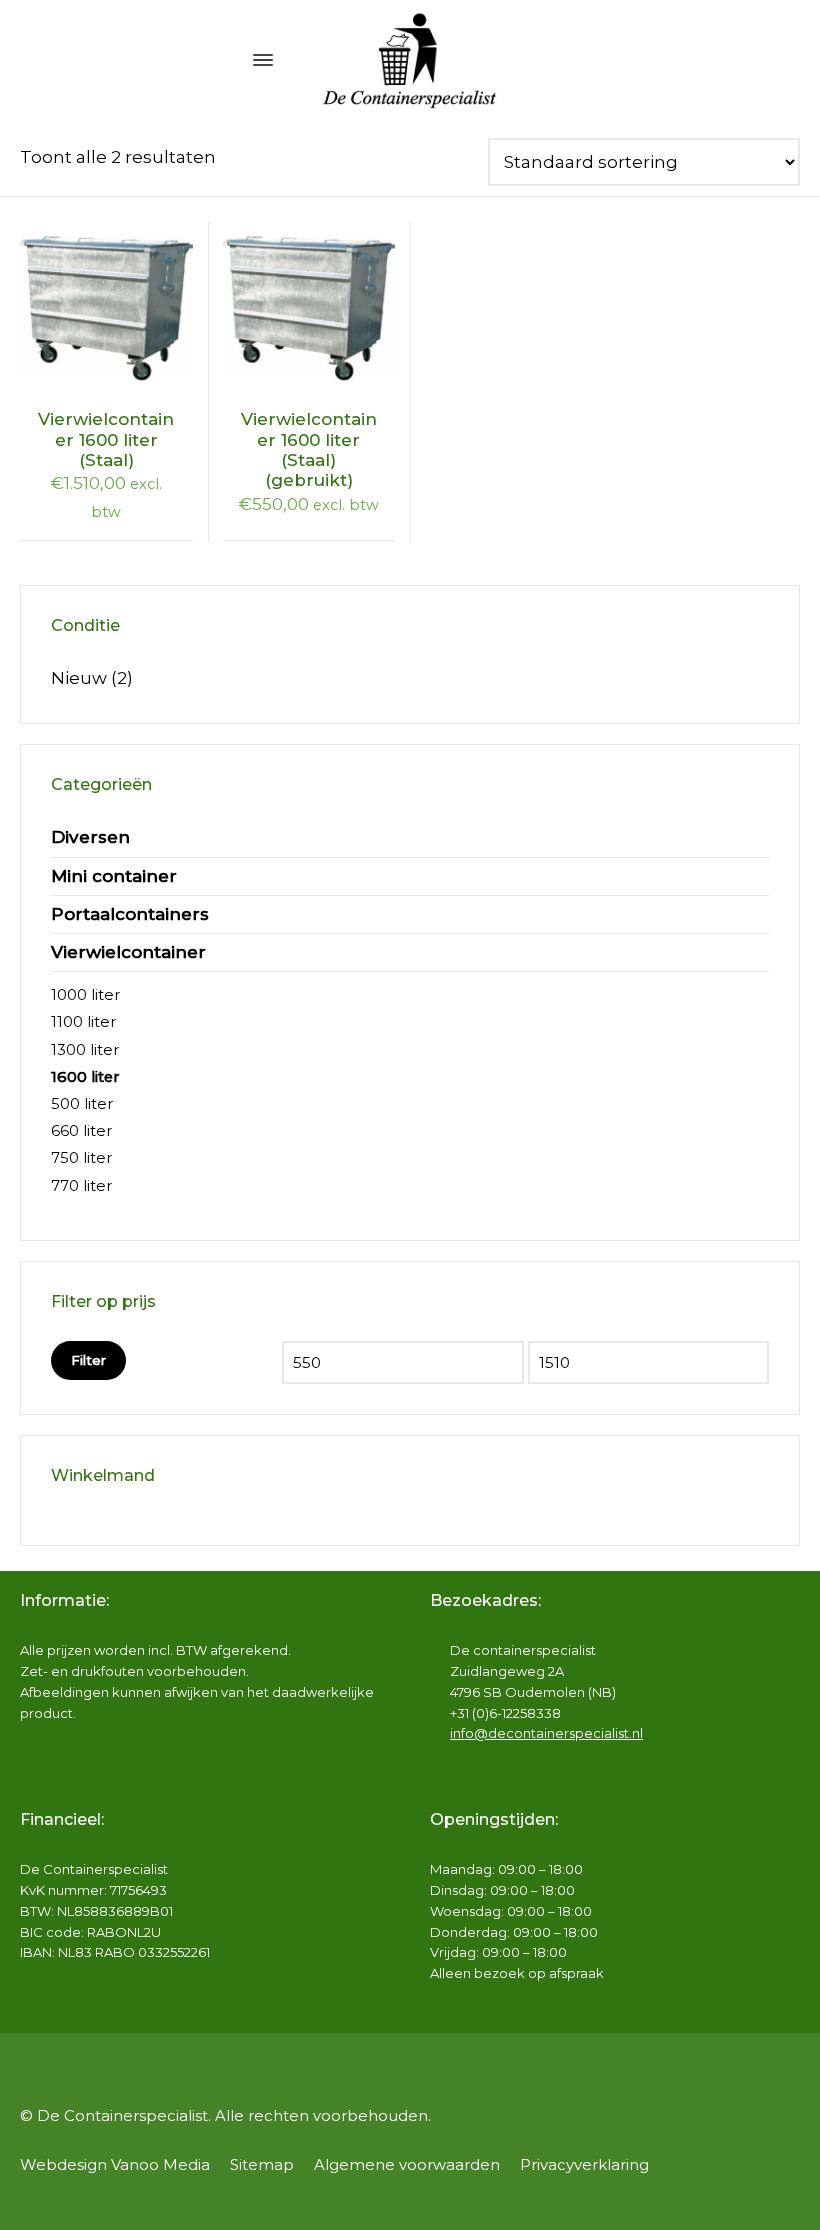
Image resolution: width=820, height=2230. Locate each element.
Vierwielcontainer (128, 952)
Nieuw (79, 678)
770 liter (81, 1186)
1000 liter (85, 995)
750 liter (81, 1158)
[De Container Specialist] (410, 60)
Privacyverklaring (584, 2165)
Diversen (90, 837)
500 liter (82, 1104)
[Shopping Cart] (787, 60)
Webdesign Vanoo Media (115, 2165)
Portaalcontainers (130, 914)
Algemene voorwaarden (407, 2165)
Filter (88, 1360)
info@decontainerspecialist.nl (546, 1733)
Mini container (114, 876)
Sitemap (262, 2165)
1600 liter (85, 1077)
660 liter (81, 1131)
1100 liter (83, 1022)
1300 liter (85, 1050)
